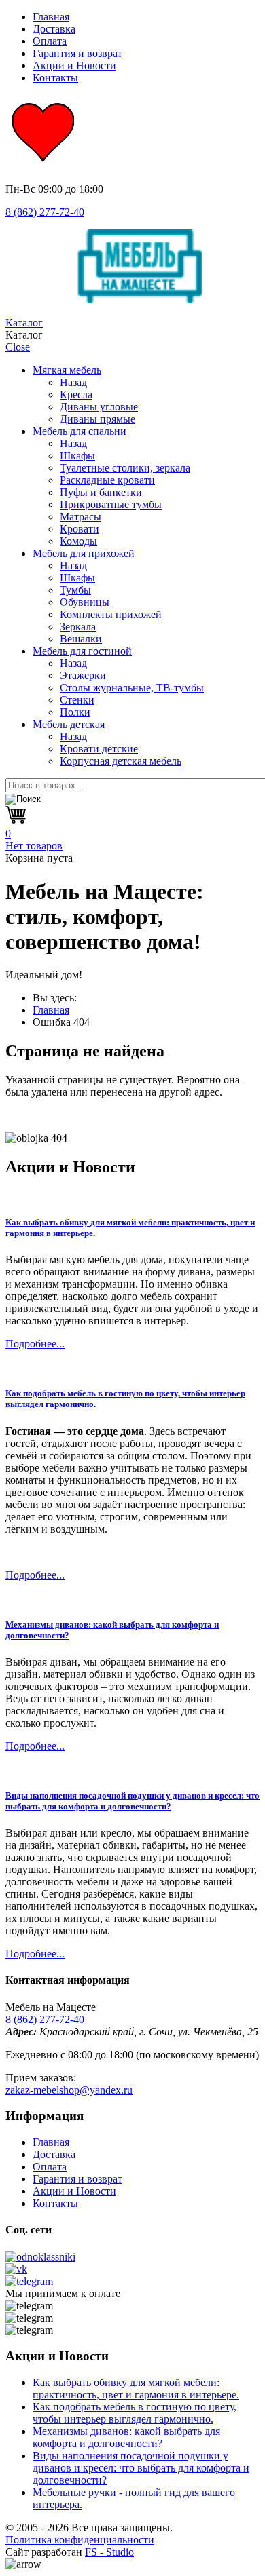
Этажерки (83, 675)
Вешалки (81, 639)
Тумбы (75, 590)
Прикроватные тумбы (111, 504)
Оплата (50, 41)
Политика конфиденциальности (80, 2540)
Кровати (79, 529)
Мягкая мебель (67, 370)
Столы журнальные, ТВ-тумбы (132, 688)
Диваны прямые (98, 419)
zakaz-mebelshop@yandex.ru (69, 2090)
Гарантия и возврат (77, 53)
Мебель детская (69, 724)
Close (18, 347)
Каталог (24, 323)
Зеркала (78, 627)
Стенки (77, 700)
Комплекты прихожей (111, 614)
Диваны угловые (99, 407)
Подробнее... (35, 1344)
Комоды (78, 541)
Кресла (76, 395)
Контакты (55, 78)
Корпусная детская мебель (121, 761)
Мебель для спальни (79, 431)
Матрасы (81, 517)
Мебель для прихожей (84, 553)
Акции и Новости (74, 65)
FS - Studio (109, 2552)
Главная (51, 17)
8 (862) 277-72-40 (45, 212)
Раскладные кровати (107, 480)
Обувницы (85, 602)
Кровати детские (99, 749)
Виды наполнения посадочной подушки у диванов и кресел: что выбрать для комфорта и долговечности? (132, 1801)
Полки (75, 712)
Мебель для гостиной (82, 651)
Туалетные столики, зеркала (125, 468)
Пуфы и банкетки (101, 492)
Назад (73, 382)
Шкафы (77, 456)
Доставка (54, 29)
